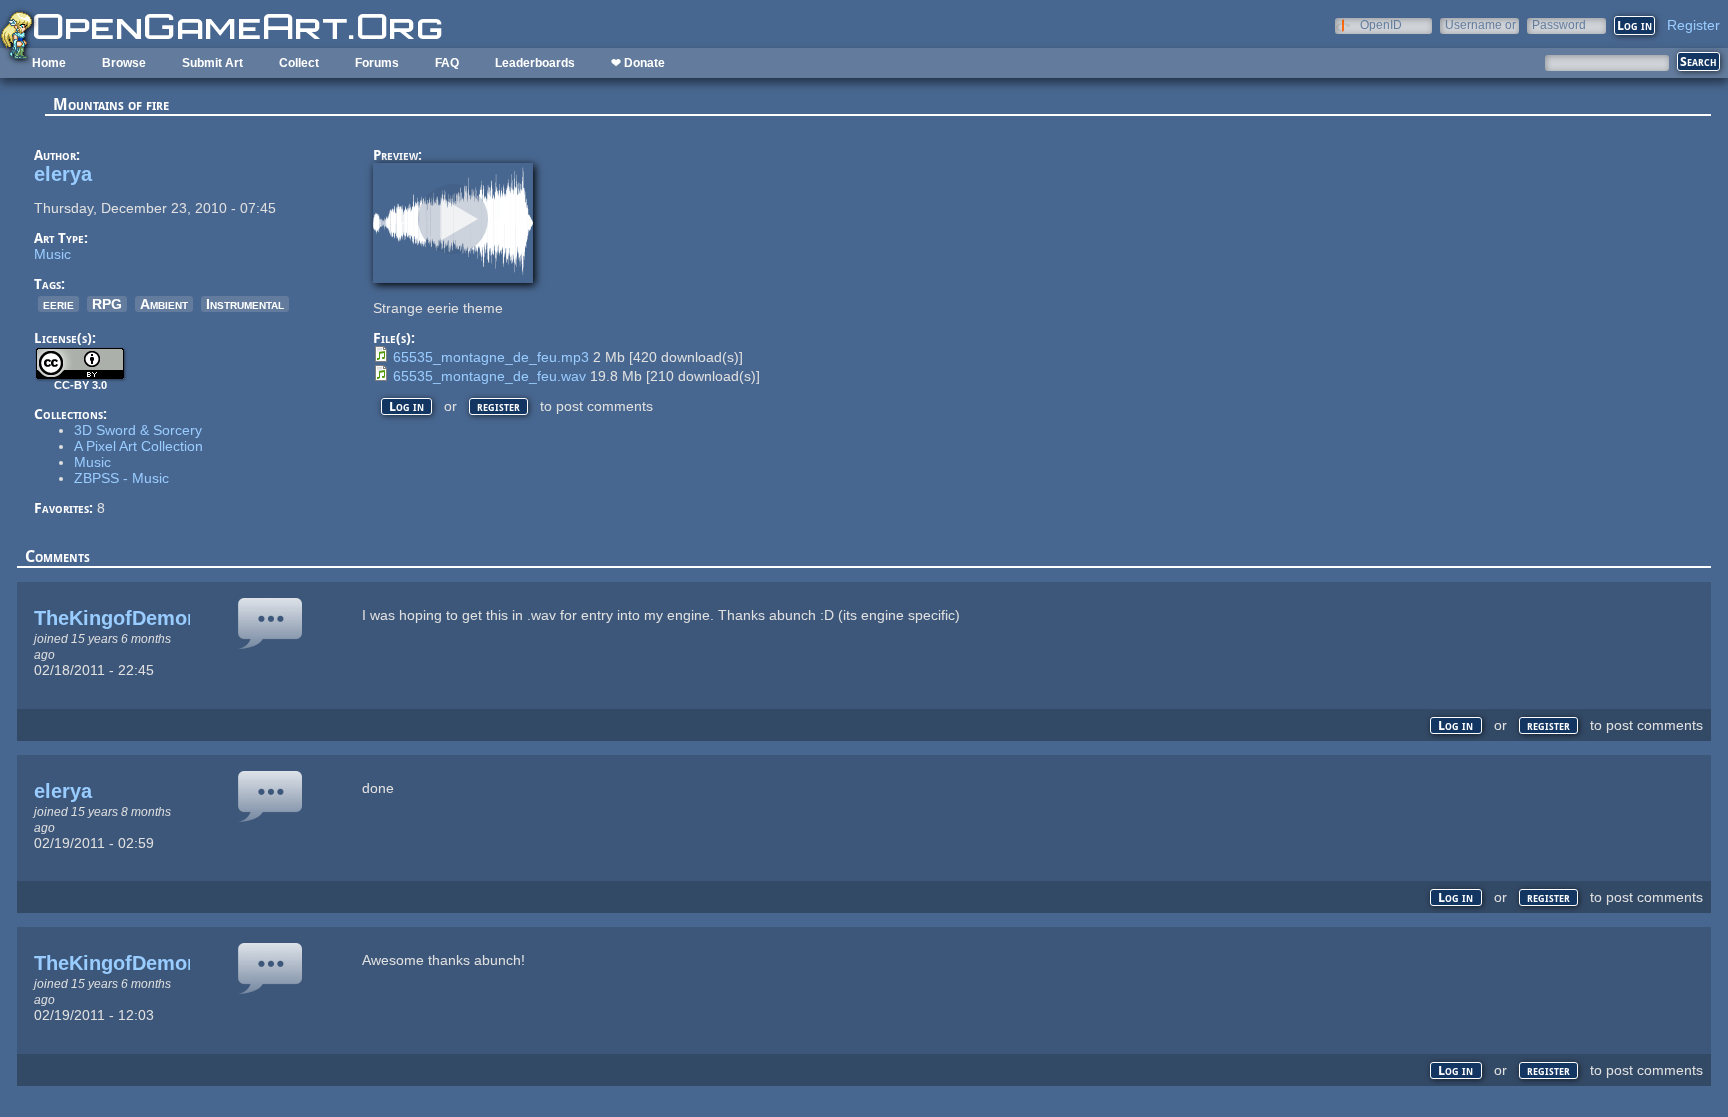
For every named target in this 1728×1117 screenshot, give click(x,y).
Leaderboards (535, 63)
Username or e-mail (1480, 24)
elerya (63, 174)
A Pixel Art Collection (138, 446)
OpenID (1381, 24)
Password (1559, 24)
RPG (107, 304)
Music (52, 254)
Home (49, 63)
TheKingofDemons (122, 618)
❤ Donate (638, 63)
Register (1693, 25)
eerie (58, 304)
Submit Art (212, 63)
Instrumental (245, 304)
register (498, 406)
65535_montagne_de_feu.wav (489, 376)
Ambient (164, 304)
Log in (406, 406)
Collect (299, 63)
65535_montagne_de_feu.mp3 (491, 357)
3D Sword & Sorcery (138, 430)
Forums (377, 63)
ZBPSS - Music (121, 478)
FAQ (447, 63)
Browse (124, 63)
